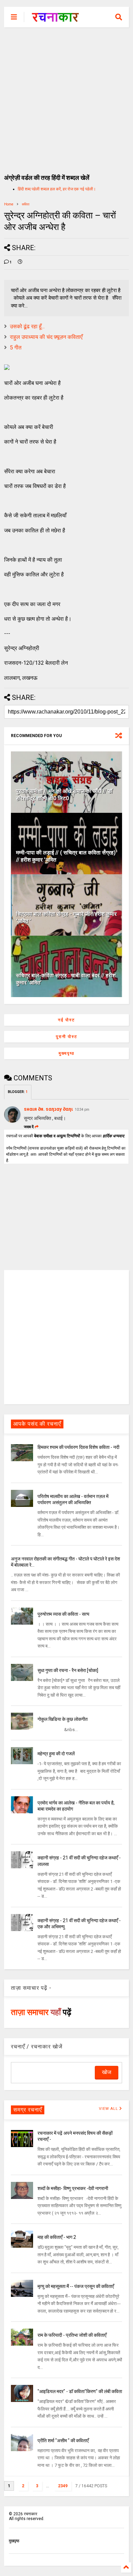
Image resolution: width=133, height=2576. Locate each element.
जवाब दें (29, 1127)
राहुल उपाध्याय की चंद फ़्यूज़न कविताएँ (46, 337)
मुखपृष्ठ (14, 2541)
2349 (63, 2486)
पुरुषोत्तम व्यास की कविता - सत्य (63, 1614)
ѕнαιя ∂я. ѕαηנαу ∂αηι (48, 1109)
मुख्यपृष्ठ (66, 1053)
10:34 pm (82, 1110)
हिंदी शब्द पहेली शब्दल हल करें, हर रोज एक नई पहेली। (57, 189)
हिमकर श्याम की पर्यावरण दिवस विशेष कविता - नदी (78, 1447)
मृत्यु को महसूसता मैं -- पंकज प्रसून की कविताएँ (76, 2286)
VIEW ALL (109, 2109)
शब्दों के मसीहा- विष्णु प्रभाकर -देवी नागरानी (73, 2188)
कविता (26, 204)
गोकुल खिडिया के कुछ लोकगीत (63, 1719)
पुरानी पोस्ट (67, 1037)
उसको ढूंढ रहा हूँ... (27, 326)
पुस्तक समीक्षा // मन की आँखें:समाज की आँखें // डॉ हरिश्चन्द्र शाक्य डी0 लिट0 (64, 795)
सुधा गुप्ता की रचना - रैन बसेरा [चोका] (68, 1670)
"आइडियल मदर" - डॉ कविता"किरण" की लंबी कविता (80, 2391)
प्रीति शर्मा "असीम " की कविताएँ (63, 2441)
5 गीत (16, 348)
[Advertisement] (66, 97)
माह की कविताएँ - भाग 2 (57, 2237)
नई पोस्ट (66, 1020)
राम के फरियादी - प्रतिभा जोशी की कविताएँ (72, 2335)
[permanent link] (20, 262)
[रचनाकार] (55, 19)
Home (9, 204)
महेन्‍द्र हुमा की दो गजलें (56, 1754)
